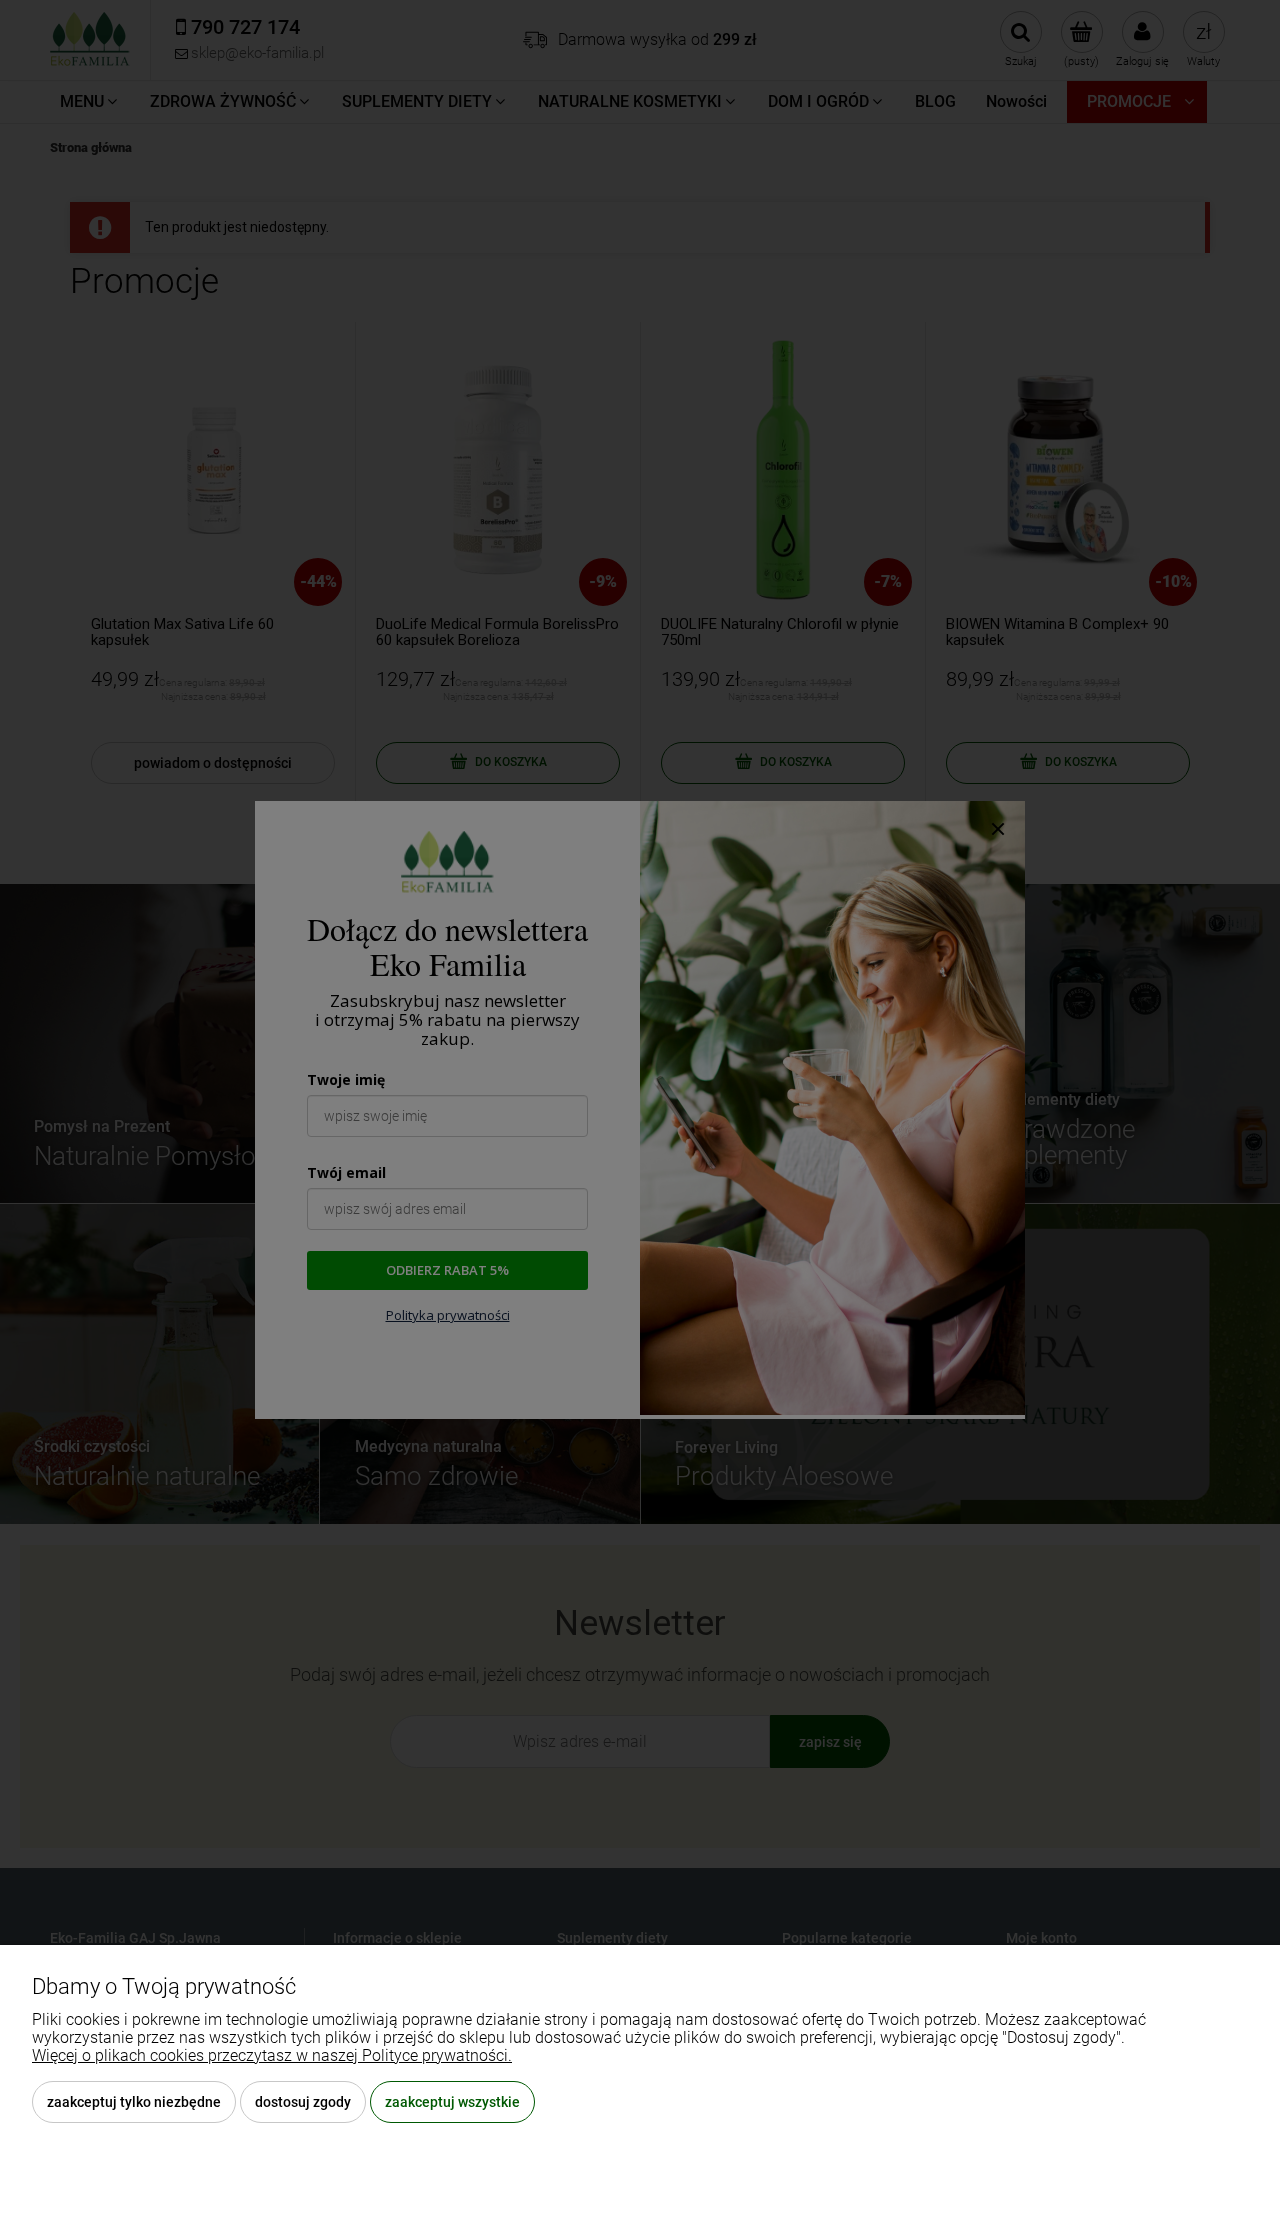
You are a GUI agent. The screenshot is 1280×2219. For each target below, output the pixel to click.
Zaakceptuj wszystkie (452, 2102)
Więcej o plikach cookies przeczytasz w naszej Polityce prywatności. (272, 2055)
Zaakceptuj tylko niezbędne (134, 2102)
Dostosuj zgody (303, 2102)
